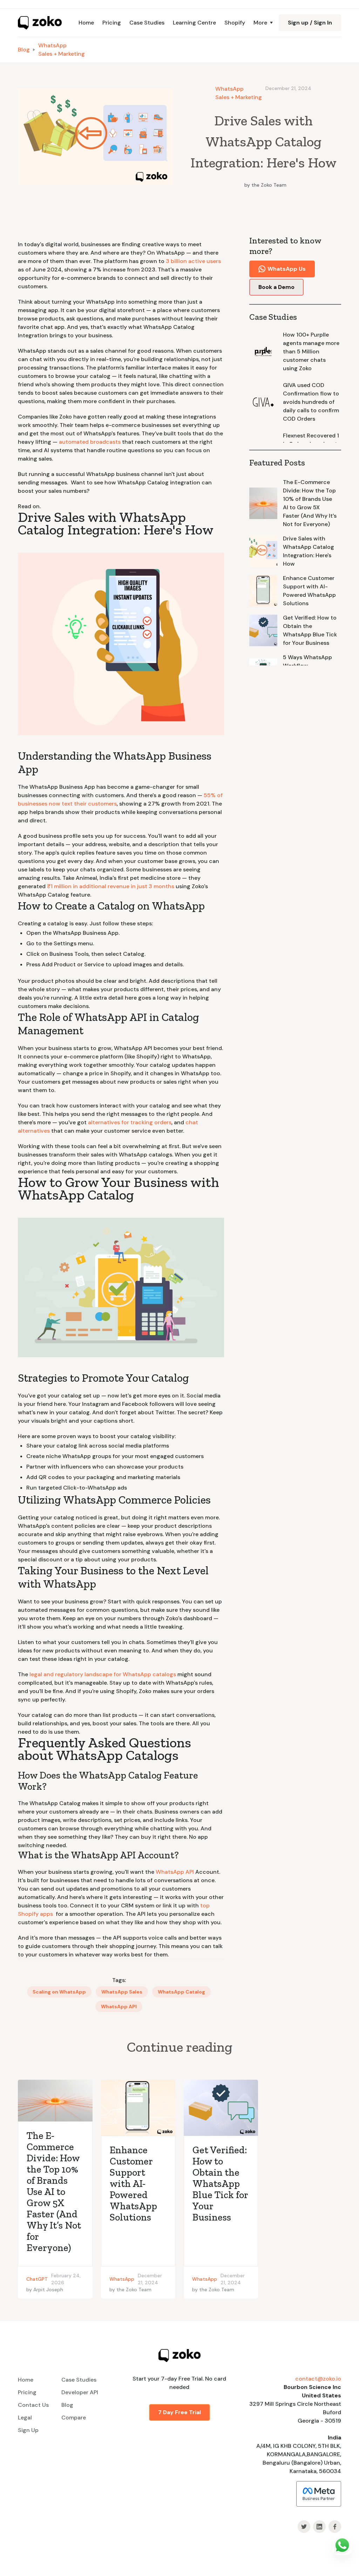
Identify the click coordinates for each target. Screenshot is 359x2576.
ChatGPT (37, 2279)
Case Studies (147, 23)
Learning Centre (194, 23)
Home (86, 23)
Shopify (235, 23)
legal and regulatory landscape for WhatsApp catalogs (103, 1674)
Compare (74, 2418)
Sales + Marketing (62, 54)
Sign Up (28, 2430)
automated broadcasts (90, 442)
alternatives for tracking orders (130, 1122)
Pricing (112, 23)
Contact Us (33, 2405)
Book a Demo (276, 287)
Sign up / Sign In (310, 23)
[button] (262, 23)
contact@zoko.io (318, 2379)
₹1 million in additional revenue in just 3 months (111, 886)
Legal (25, 2418)
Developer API (80, 2392)
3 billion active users (193, 261)
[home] (40, 23)
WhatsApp (52, 45)
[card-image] (55, 2101)
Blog (24, 50)
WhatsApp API (175, 1872)
